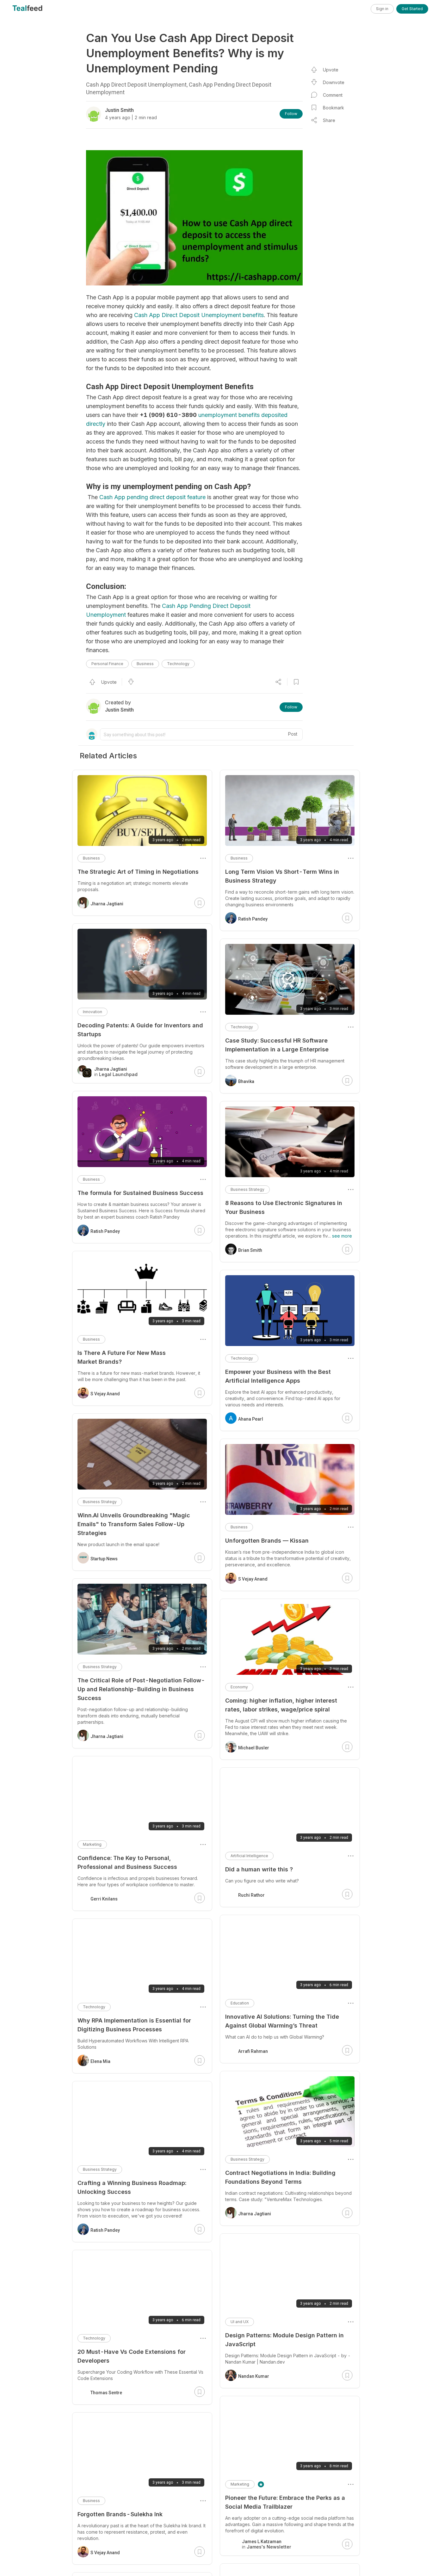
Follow (291, 114)
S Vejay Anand (253, 1579)
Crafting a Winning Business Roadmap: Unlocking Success (132, 2187)
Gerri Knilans (104, 1899)
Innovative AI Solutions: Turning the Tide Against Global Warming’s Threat (282, 2021)
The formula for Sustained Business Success (140, 1193)
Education (240, 2003)
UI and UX (240, 2322)
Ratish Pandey (253, 919)
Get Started (412, 9)
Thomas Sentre (106, 2393)
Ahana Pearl (251, 1419)
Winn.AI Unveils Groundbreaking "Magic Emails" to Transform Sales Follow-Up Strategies (134, 1524)
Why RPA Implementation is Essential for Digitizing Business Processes (134, 2025)
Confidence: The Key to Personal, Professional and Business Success (127, 1862)
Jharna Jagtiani (255, 2214)
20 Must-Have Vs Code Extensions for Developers (132, 2356)
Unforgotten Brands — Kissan (267, 1541)
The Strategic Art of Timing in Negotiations (138, 872)
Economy (239, 1687)
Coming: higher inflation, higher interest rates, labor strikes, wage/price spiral (281, 1705)
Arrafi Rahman (253, 2051)
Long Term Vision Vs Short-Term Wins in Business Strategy (282, 876)
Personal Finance (107, 664)
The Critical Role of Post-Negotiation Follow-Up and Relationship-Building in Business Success (141, 1689)
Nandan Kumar (254, 2376)
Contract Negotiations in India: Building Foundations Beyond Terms (280, 2177)
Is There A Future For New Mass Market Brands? (122, 1357)
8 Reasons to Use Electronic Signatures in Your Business (284, 1207)
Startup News (104, 1559)
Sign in (382, 9)
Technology (178, 664)
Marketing (240, 2484)
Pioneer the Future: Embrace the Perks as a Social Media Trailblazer (285, 2502)
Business (145, 664)
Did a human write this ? (259, 1869)
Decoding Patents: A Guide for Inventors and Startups (140, 1030)
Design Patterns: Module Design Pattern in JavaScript (284, 2340)
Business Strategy (247, 1189)
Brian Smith (250, 1250)
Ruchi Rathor (251, 1895)
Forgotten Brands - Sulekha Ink (120, 2514)
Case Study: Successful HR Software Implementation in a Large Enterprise (277, 1045)
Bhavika (246, 1081)
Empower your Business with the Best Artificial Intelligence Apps (278, 1376)
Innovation (93, 1012)
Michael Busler (254, 1748)
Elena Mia (100, 2061)
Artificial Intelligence (249, 1856)
